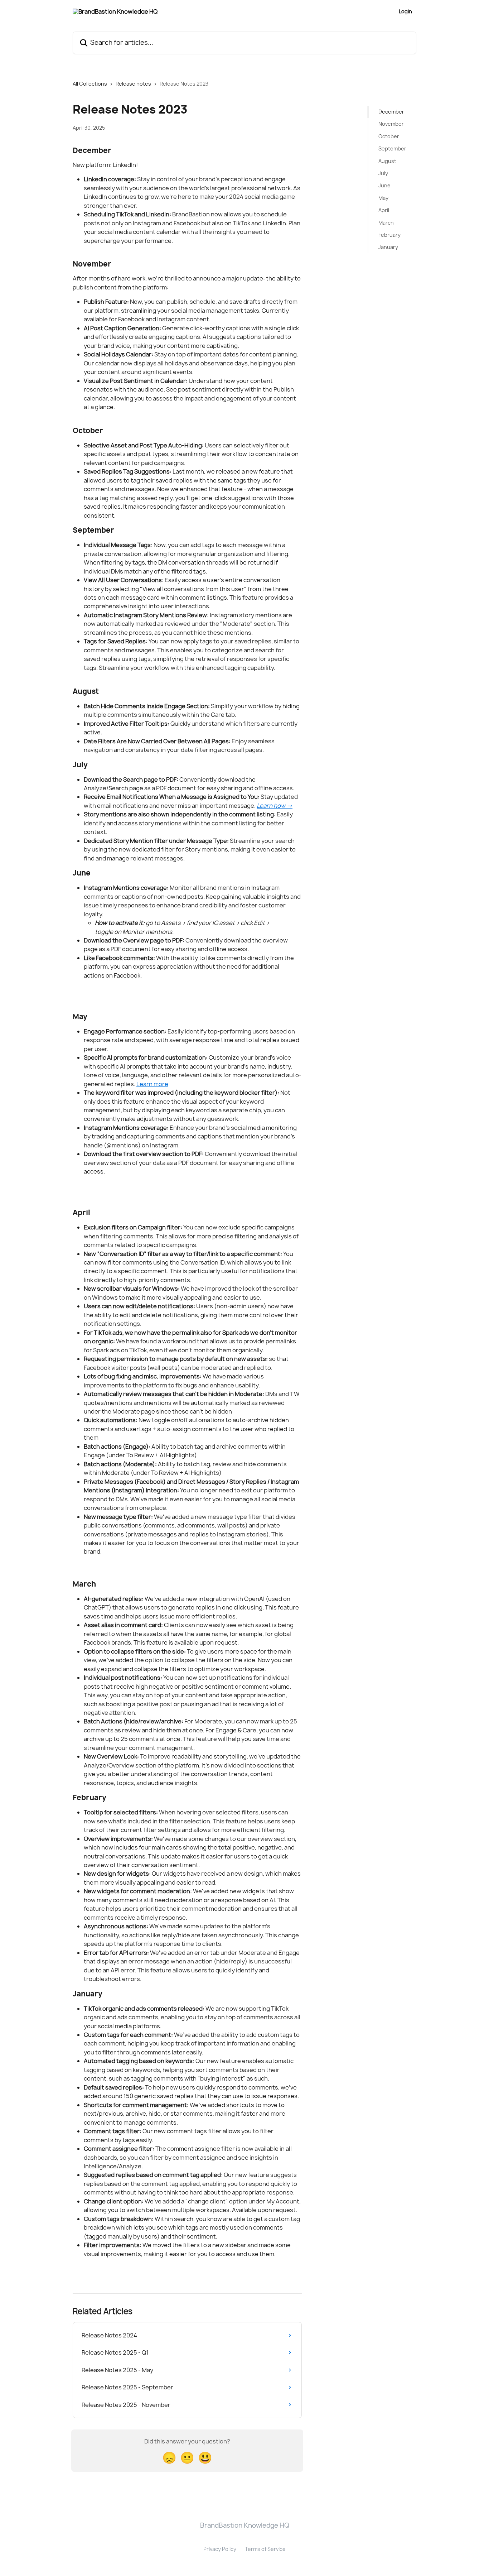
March (386, 222)
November (391, 124)
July (383, 173)
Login (405, 11)
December (391, 112)
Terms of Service (265, 2549)
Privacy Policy (220, 2549)
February (389, 235)
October (389, 136)
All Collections (90, 84)
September (392, 148)
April (384, 210)
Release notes (133, 84)
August (387, 161)
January (388, 247)
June (384, 185)
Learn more (152, 1084)
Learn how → (275, 806)
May (383, 198)
